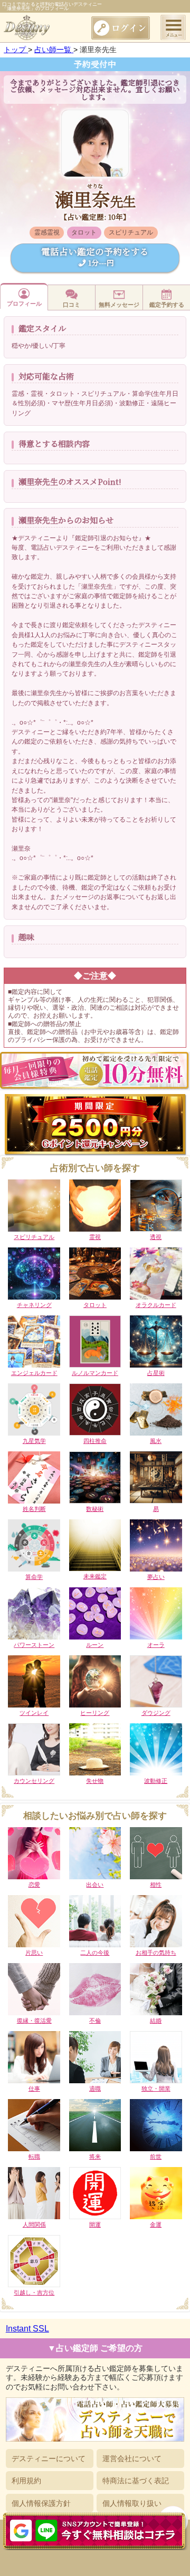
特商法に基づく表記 (136, 2481)
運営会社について (132, 2458)
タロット (84, 232)
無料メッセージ (119, 305)
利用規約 (26, 2481)
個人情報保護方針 (41, 2503)
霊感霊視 (47, 232)
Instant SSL (27, 2329)
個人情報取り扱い (132, 2503)
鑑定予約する (167, 305)
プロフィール (24, 304)
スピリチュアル (131, 232)
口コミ (72, 305)
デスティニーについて (49, 2458)
